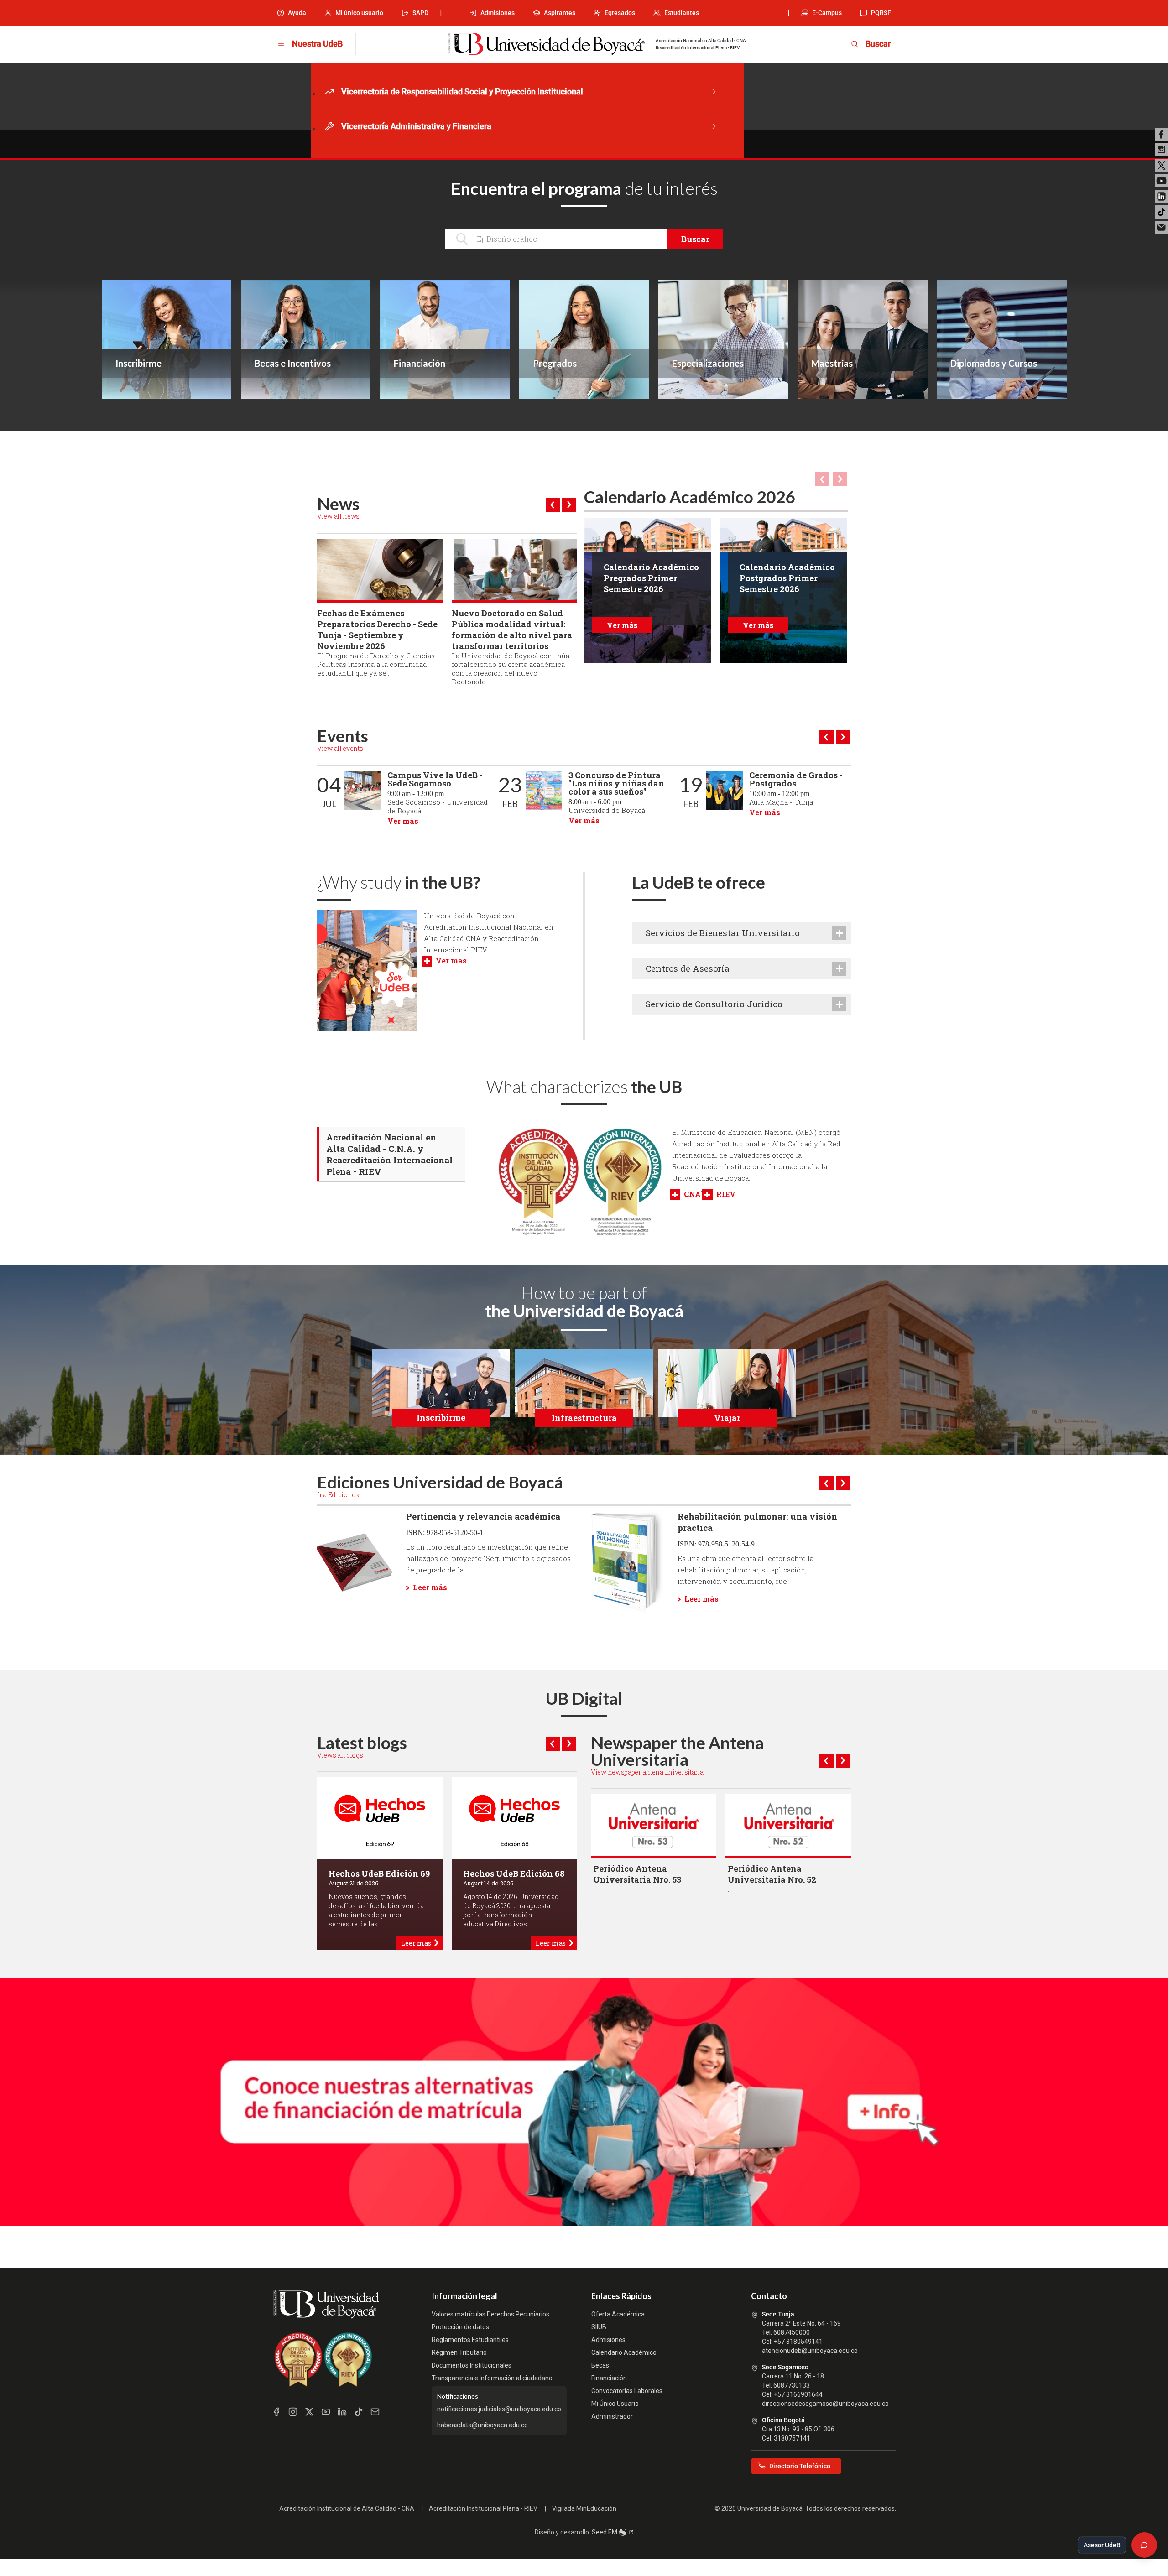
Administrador (612, 2416)
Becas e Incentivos (293, 363)
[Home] (546, 44)
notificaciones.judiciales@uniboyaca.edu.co (499, 2409)
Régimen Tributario (459, 2352)
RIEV (726, 1194)
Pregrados (555, 363)
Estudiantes (682, 13)
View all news (338, 516)
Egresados (620, 13)
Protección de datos (460, 2327)
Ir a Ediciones (338, 1495)
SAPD (420, 13)
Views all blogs (340, 1755)
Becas (600, 2365)
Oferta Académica (618, 2314)
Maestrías (832, 363)
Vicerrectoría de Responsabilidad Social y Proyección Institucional (462, 91)
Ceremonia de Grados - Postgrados (796, 779)
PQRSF (881, 13)
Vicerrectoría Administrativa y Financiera (416, 126)
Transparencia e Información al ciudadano (492, 2378)
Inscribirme (138, 363)
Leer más (430, 1587)
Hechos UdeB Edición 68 (514, 1873)
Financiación (420, 363)
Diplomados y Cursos (994, 363)
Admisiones (498, 13)
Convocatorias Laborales (627, 2391)
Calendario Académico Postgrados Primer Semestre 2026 (787, 578)
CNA (692, 1194)
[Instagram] (1161, 150)
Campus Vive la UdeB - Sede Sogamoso (435, 779)
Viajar (727, 1418)
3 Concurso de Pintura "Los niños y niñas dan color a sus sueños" (616, 783)
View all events (340, 748)
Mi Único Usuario (615, 2404)
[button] (553, 505)
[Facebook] (1161, 134)
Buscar (695, 239)
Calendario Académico (624, 2352)
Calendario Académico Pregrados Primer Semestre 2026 (651, 578)
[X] (1161, 165)
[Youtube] (1161, 181)
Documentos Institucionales (472, 2365)
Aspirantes (560, 13)
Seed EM (605, 2532)
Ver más (622, 625)
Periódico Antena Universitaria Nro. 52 (772, 1874)
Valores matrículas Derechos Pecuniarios (490, 2314)
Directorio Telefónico (800, 2466)
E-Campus (827, 13)
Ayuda (297, 13)
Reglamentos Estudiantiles (470, 2340)
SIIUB (599, 2327)
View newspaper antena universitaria (647, 1772)
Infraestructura (584, 1418)
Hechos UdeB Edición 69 (379, 1873)
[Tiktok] (1161, 212)
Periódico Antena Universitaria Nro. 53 (637, 1874)
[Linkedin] (1161, 196)
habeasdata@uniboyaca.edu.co (482, 2425)
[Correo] (1161, 227)
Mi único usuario (359, 13)
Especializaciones (708, 363)
